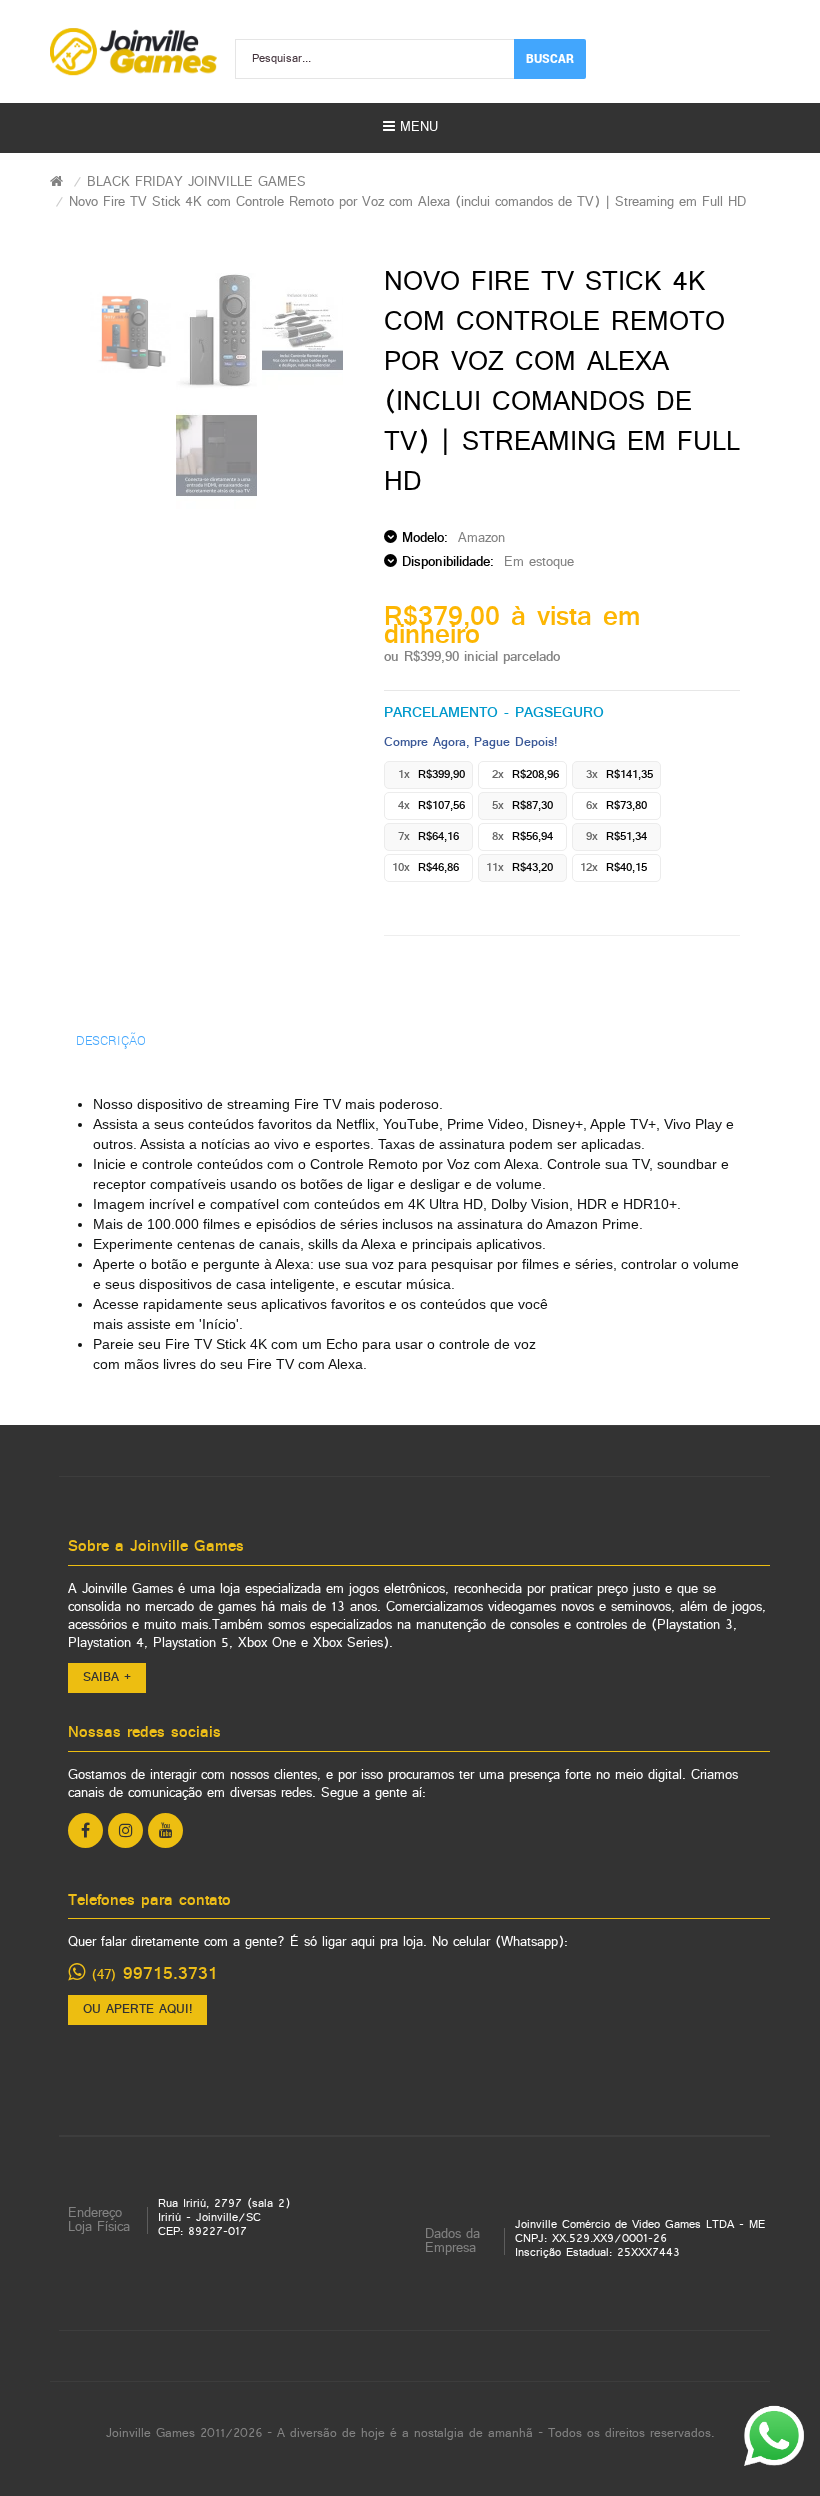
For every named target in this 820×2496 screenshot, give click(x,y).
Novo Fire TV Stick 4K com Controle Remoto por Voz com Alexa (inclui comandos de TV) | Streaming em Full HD (407, 202)
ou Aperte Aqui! (137, 2010)
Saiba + (107, 1678)
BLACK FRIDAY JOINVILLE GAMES (196, 182)
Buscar (550, 58)
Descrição (111, 1040)
